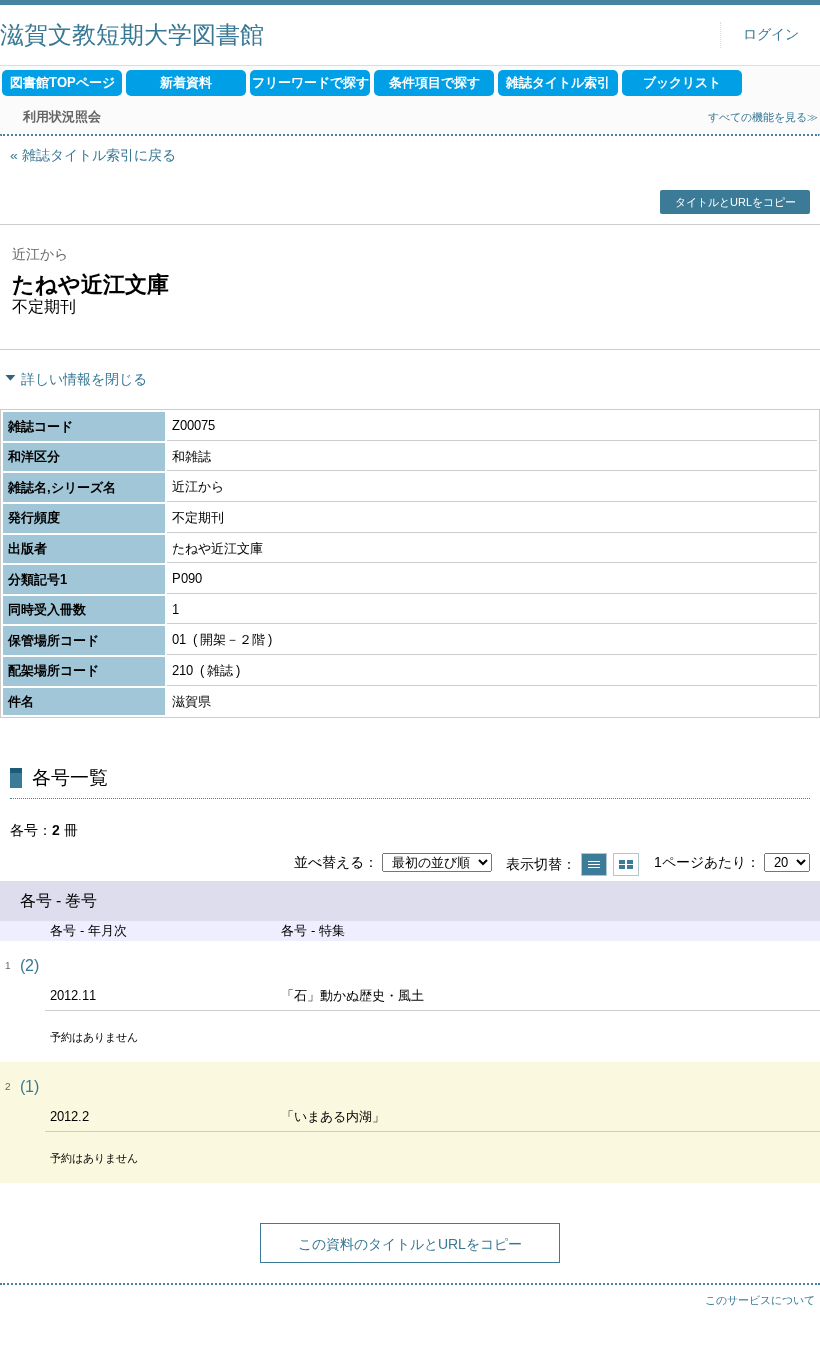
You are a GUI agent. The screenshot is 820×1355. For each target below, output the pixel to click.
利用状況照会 (62, 116)
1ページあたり (700, 862)
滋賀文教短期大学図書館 (132, 34)
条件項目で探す (434, 82)
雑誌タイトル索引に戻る (99, 155)
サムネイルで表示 (626, 864)
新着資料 (186, 82)
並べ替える (329, 862)
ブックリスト (682, 82)
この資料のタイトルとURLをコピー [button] (410, 1244)
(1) (29, 1086)
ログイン (771, 34)
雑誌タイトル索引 (558, 82)
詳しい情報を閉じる (84, 379)
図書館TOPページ (62, 82)
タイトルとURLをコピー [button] (735, 202)
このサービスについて (760, 1300)
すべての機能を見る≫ (763, 117)
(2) (29, 965)
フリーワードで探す (310, 82)
